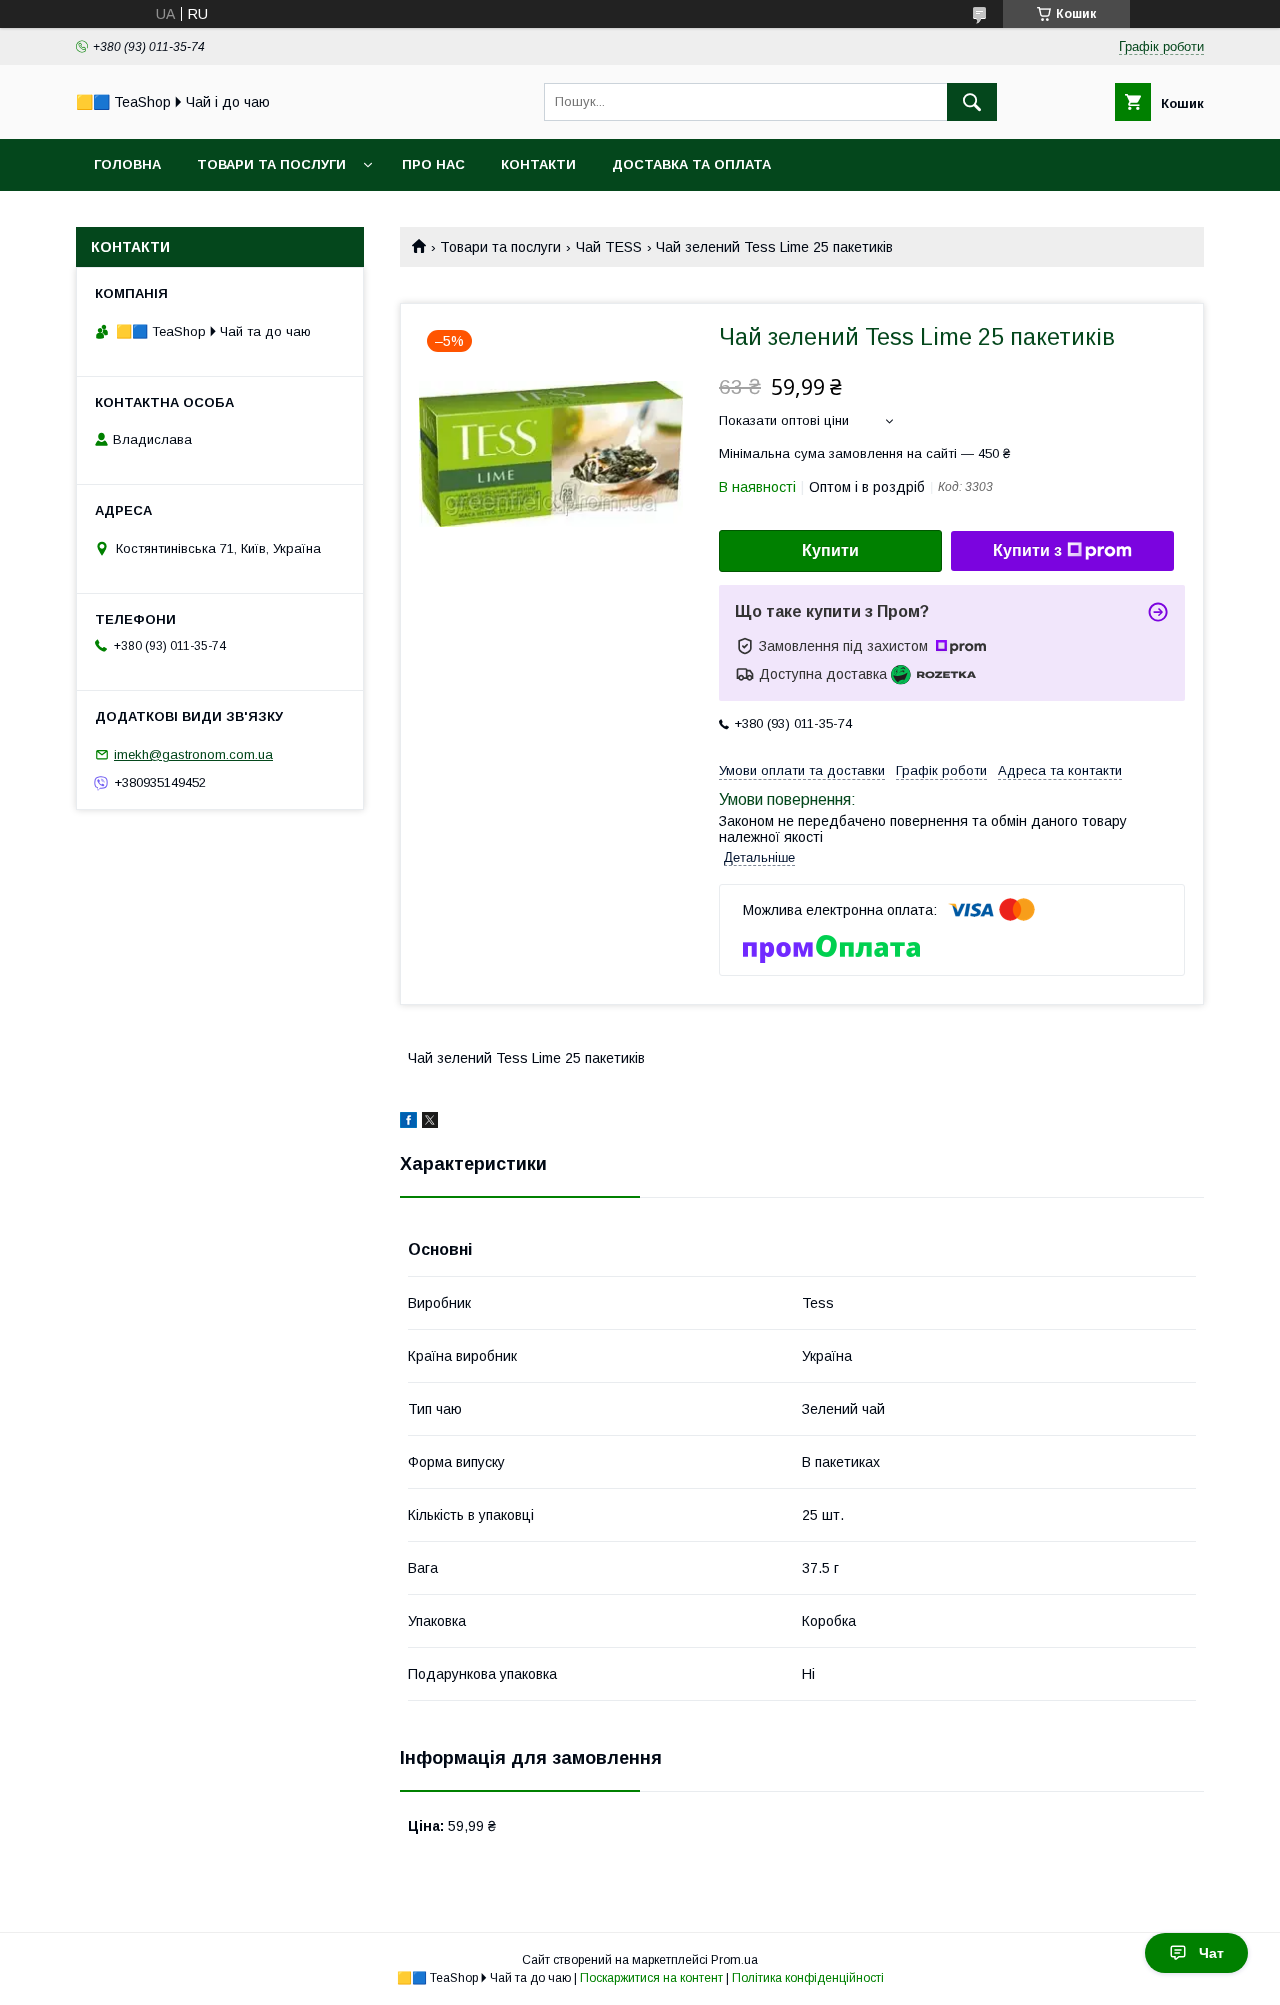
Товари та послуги (271, 164)
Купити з (1027, 550)
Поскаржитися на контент (651, 1978)
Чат (1211, 1953)
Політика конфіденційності (808, 1978)
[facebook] (408, 1123)
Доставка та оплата (691, 164)
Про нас (433, 164)
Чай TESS (609, 247)
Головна (127, 164)
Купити (830, 550)
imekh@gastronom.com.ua (193, 754)
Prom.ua (734, 1960)
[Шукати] (972, 102)
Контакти (538, 164)
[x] (430, 1123)
